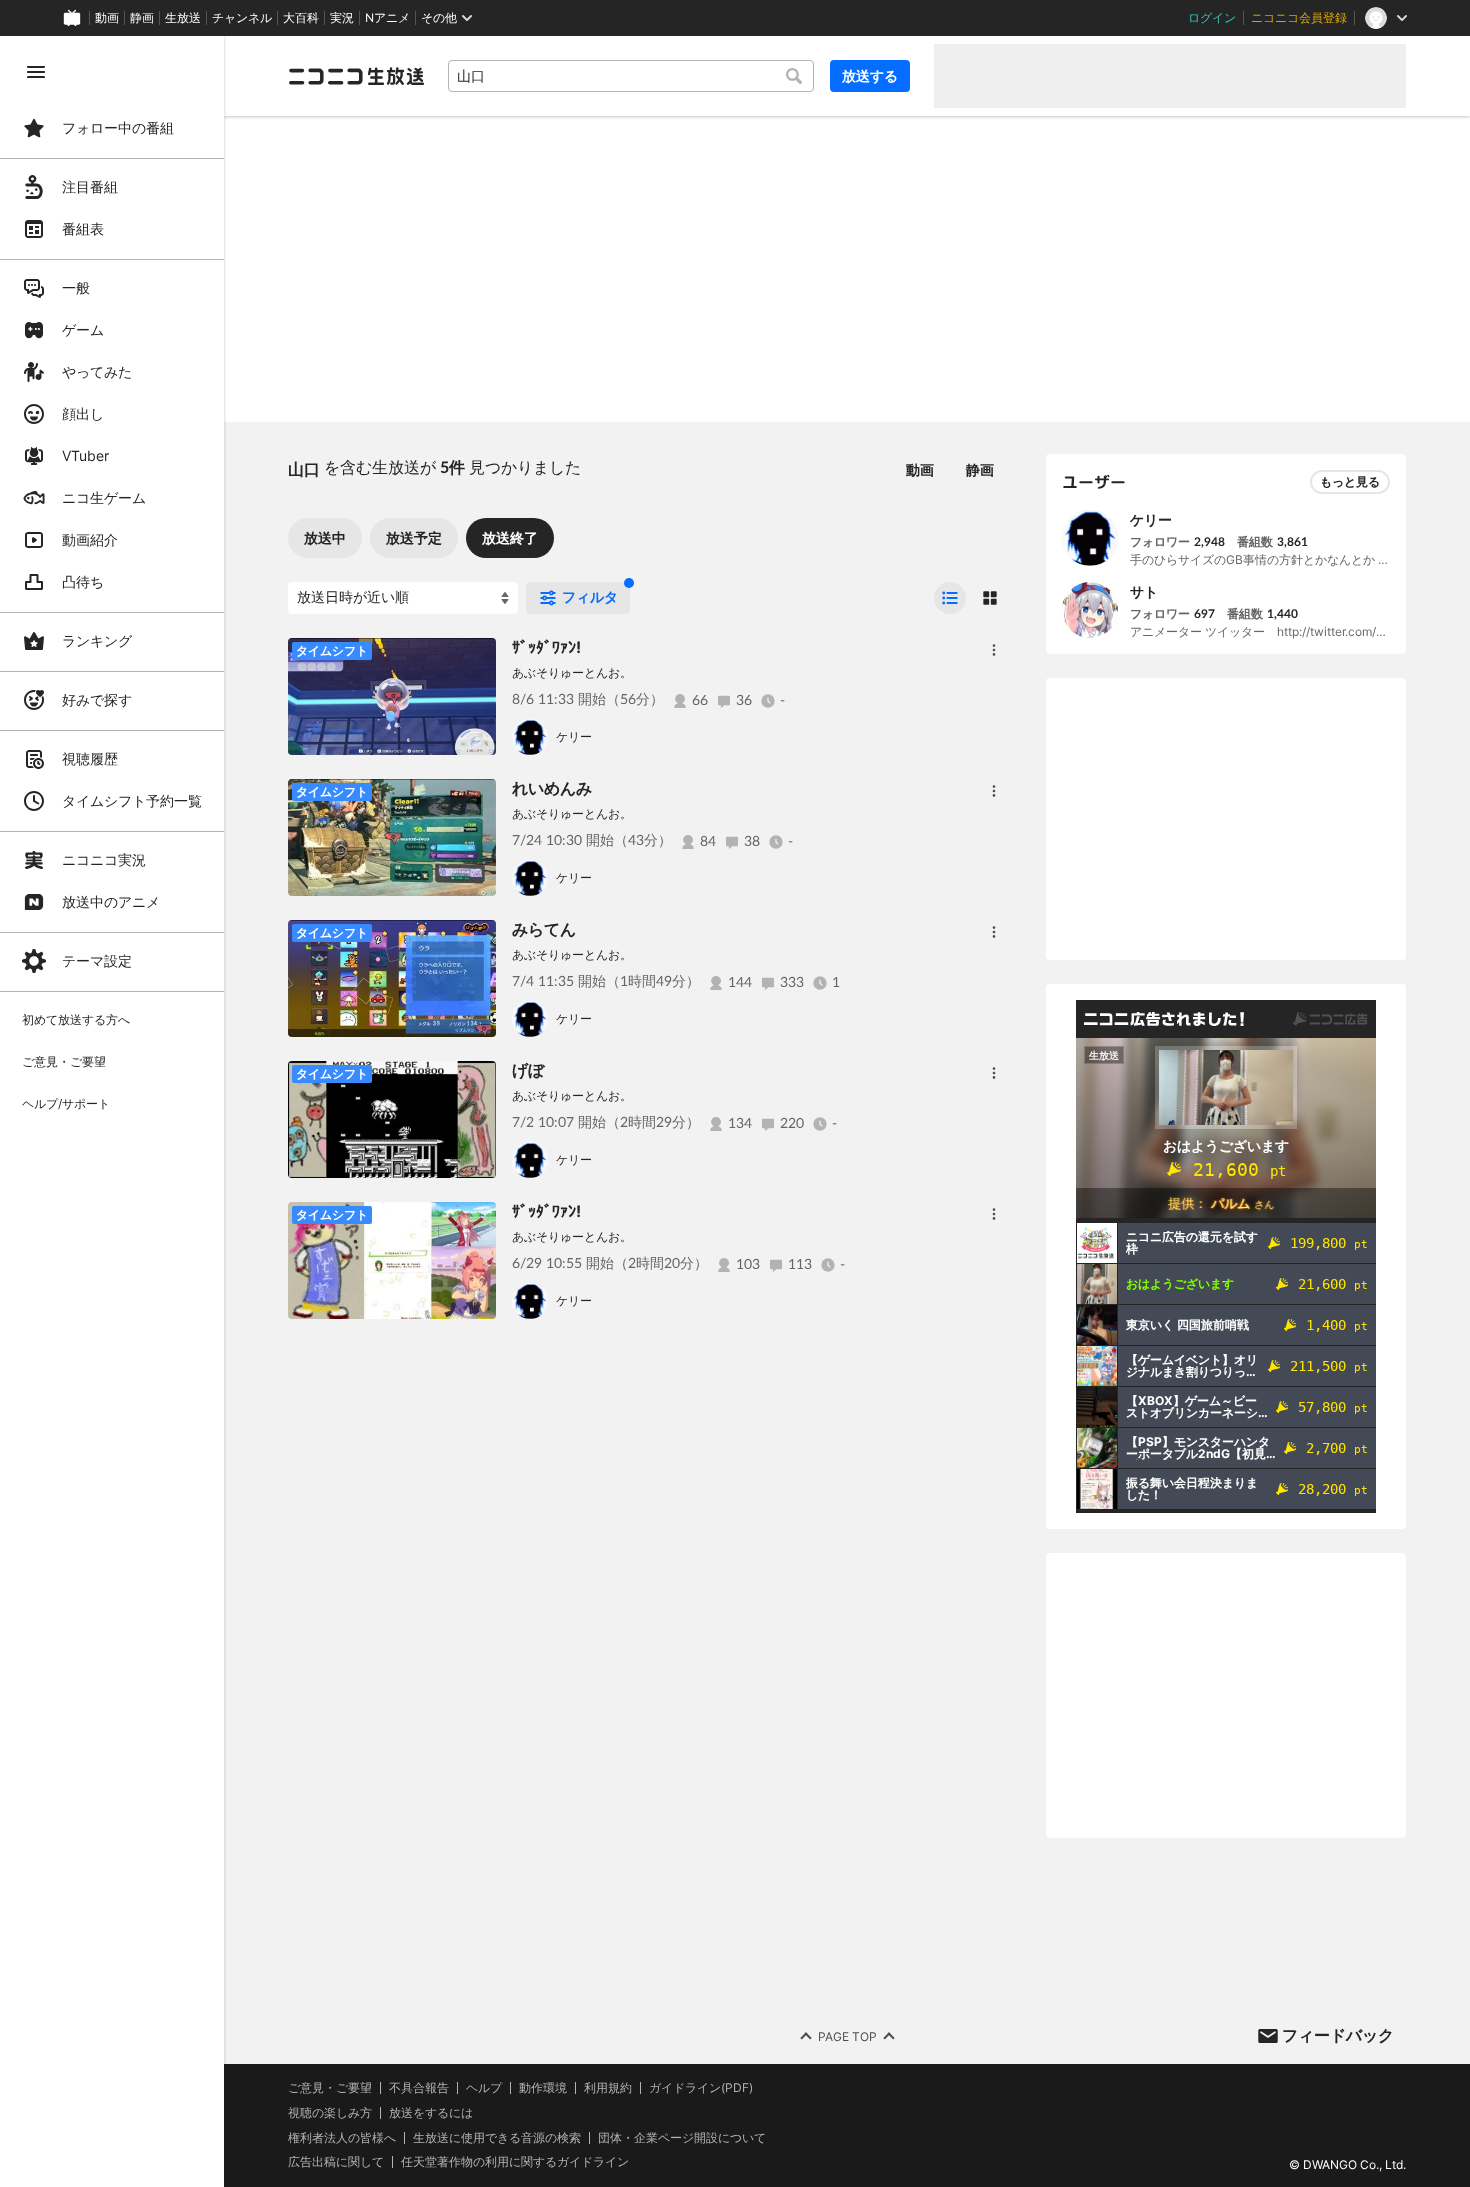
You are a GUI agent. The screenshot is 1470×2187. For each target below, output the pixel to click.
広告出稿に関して (336, 2161)
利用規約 (608, 2088)
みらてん (544, 929)
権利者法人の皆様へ (342, 2137)
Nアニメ (387, 18)
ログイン (1212, 18)
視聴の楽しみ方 (330, 2112)
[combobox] (631, 76)
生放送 (183, 18)
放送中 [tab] (325, 537)
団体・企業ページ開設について (682, 2138)
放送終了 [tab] (510, 537)
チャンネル (242, 18)
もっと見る (1350, 481)
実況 (342, 18)
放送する (870, 75)
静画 (142, 18)
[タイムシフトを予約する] (476, 658)
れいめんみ (552, 788)
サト (1144, 591)
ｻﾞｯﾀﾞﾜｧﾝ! (546, 647)
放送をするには (431, 2113)
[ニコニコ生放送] (356, 76)
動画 (107, 18)
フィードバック (1338, 2035)
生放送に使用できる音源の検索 (497, 2138)
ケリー (574, 736)
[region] (112, 1111)
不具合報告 (419, 2088)
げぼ (528, 1070)
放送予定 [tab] (414, 537)
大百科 (301, 18)
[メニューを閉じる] (36, 72)
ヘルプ (484, 2088)
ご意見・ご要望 (330, 2087)
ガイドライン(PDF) (701, 2088)
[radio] (950, 598)
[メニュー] (994, 650)
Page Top (847, 2036)
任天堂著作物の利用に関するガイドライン (515, 2162)
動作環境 (543, 2088)
